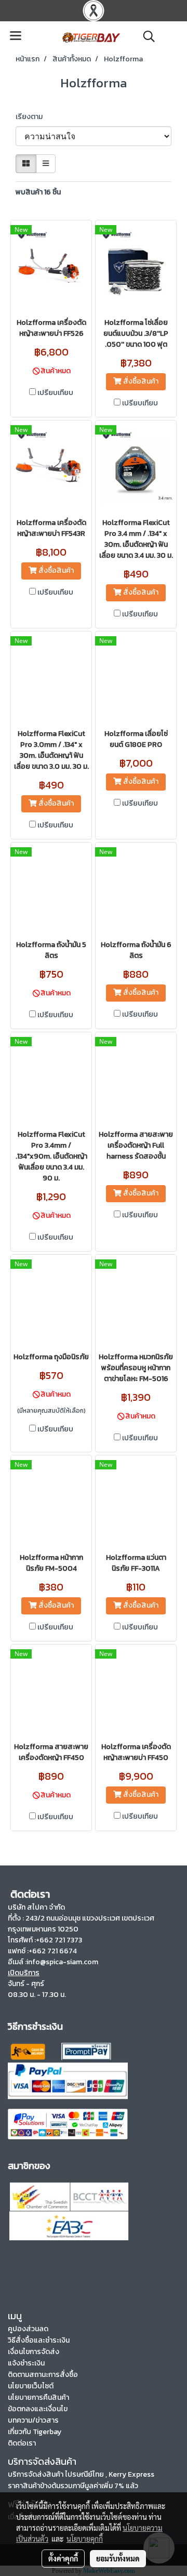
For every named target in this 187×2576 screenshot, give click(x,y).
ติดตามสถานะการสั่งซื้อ (43, 2375)
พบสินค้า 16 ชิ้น (38, 192)
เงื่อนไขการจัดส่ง (34, 2352)
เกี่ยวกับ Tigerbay (35, 2432)
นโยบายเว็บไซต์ (31, 2386)
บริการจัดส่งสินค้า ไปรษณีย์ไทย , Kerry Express (81, 2474)
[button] (145, 36)
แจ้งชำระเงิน (26, 2363)
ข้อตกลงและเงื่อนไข (38, 2409)
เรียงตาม (31, 117)
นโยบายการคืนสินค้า (38, 2397)
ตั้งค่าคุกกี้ (63, 2558)
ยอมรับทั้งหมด (118, 2558)
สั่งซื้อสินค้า (140, 381)
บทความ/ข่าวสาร (33, 2420)
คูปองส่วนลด (28, 2329)
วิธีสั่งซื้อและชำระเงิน (39, 2340)
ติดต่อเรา (22, 2443)
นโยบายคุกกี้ (85, 2539)
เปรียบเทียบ (55, 393)
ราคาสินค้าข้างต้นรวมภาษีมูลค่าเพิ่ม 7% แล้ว (73, 2486)
